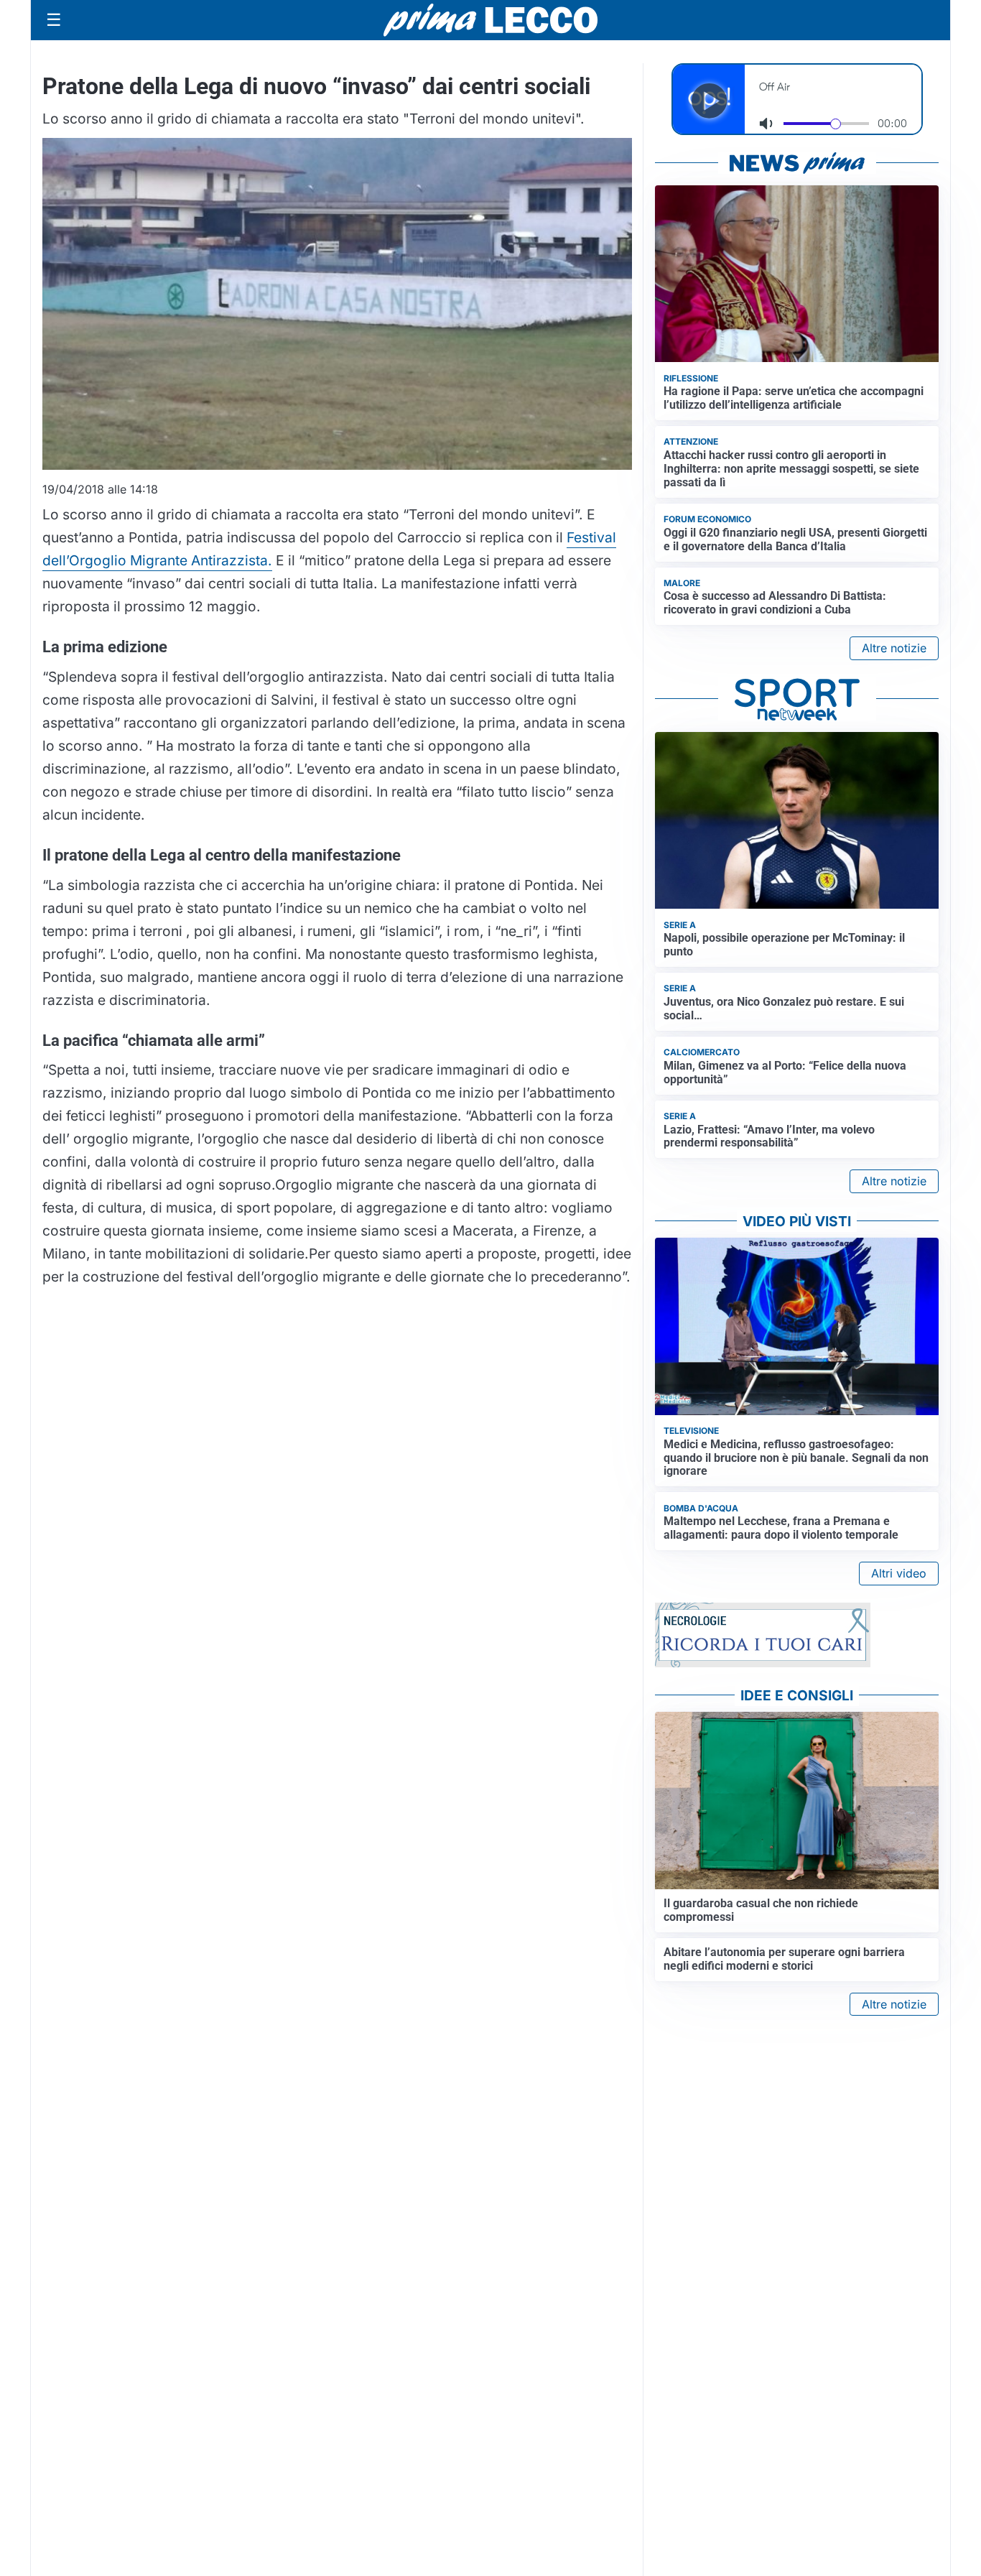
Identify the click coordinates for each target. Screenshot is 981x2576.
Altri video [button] (899, 1573)
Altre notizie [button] (894, 648)
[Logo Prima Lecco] (490, 20)
